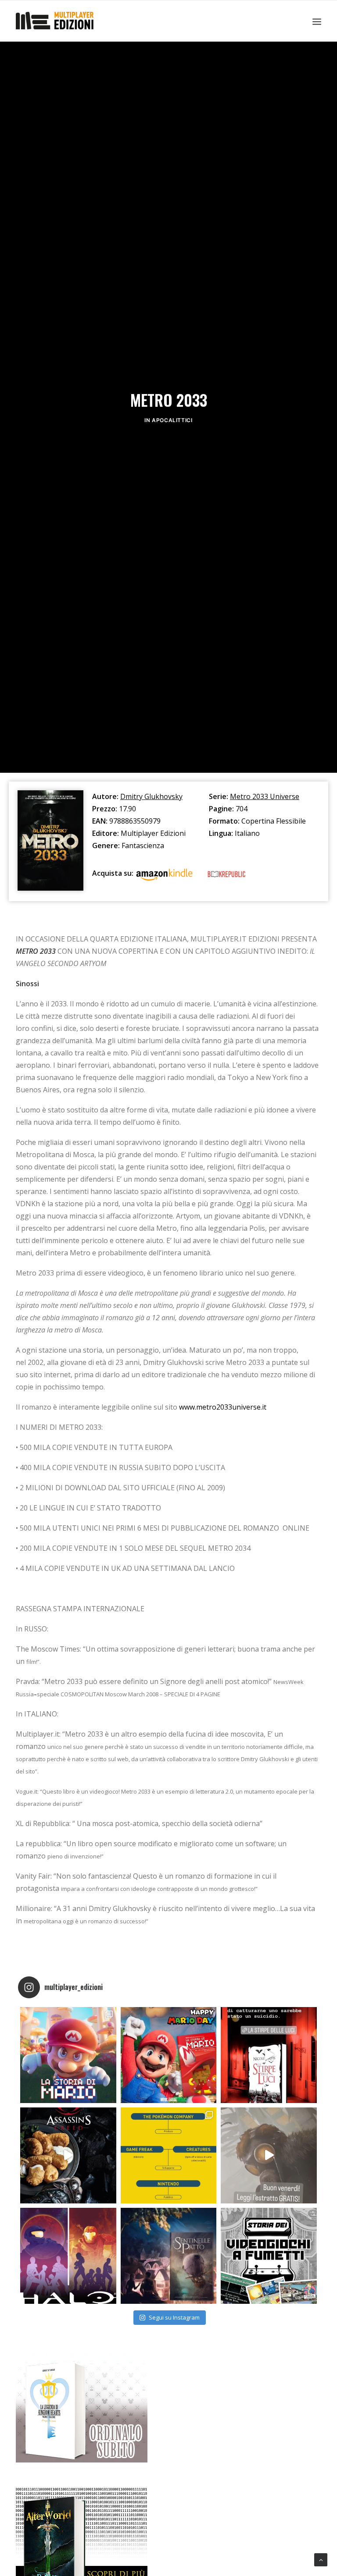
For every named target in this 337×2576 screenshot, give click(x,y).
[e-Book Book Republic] (226, 876)
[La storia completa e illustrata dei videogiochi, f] (269, 2256)
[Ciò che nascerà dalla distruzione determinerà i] (68, 2256)
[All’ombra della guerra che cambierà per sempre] (169, 2256)
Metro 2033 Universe (265, 796)
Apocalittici (172, 420)
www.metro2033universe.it (223, 1407)
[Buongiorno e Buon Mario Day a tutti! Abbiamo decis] (169, 2055)
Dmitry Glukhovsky (151, 796)
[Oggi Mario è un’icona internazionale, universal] (68, 2055)
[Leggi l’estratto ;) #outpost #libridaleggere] (269, 2155)
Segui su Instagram (174, 2317)
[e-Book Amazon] (164, 876)
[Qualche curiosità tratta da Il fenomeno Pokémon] (169, 2155)
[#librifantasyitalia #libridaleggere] (269, 2055)
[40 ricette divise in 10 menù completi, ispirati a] (68, 2155)
